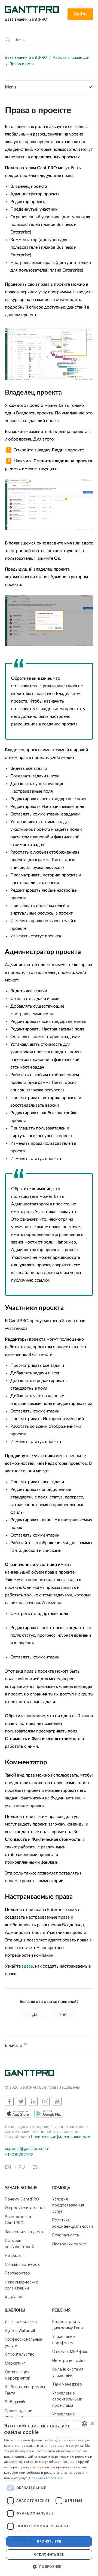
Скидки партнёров (22, 2264)
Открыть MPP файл (70, 2351)
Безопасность (66, 2235)
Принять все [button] (49, 2541)
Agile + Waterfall (20, 2330)
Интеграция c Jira (69, 2360)
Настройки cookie (69, 2244)
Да (35, 2014)
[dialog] (49, 2497)
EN (8, 2167)
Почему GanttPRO (22, 2199)
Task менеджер (67, 2384)
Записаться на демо (24, 2232)
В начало (14, 2045)
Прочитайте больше (46, 2478)
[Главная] (29, 2074)
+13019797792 (19, 2155)
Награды (13, 2255)
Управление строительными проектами (67, 2399)
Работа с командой (71, 57)
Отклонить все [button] (49, 2554)
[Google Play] (49, 2113)
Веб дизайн (16, 2402)
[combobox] (84, 2424)
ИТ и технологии (21, 2321)
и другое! (14, 2296)
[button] (49, 2566)
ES (35, 2167)
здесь (27, 1966)
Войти (80, 14)
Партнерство (17, 2273)
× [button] (92, 2424)
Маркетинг (15, 2363)
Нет (64, 2014)
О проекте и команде (25, 2208)
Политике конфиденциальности (61, 2136)
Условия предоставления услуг (68, 2205)
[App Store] (18, 2113)
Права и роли (22, 64)
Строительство (20, 2354)
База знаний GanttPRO (26, 57)
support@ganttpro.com (27, 2148)
